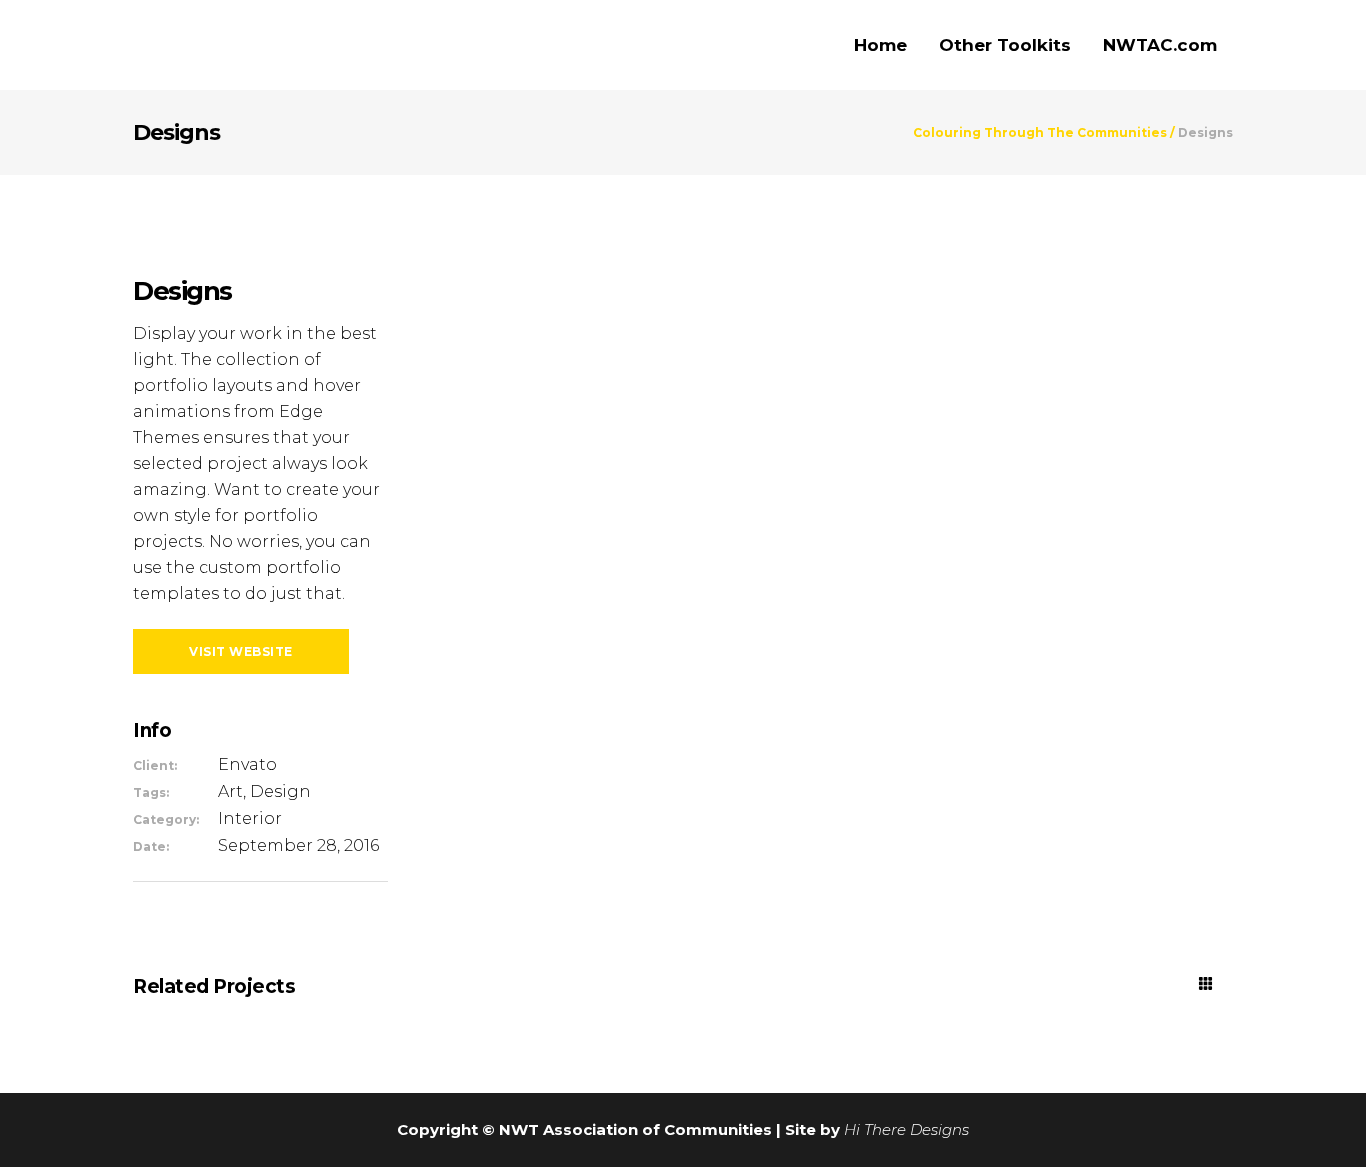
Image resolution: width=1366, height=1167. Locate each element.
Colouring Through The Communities (1040, 133)
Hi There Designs (906, 1129)
